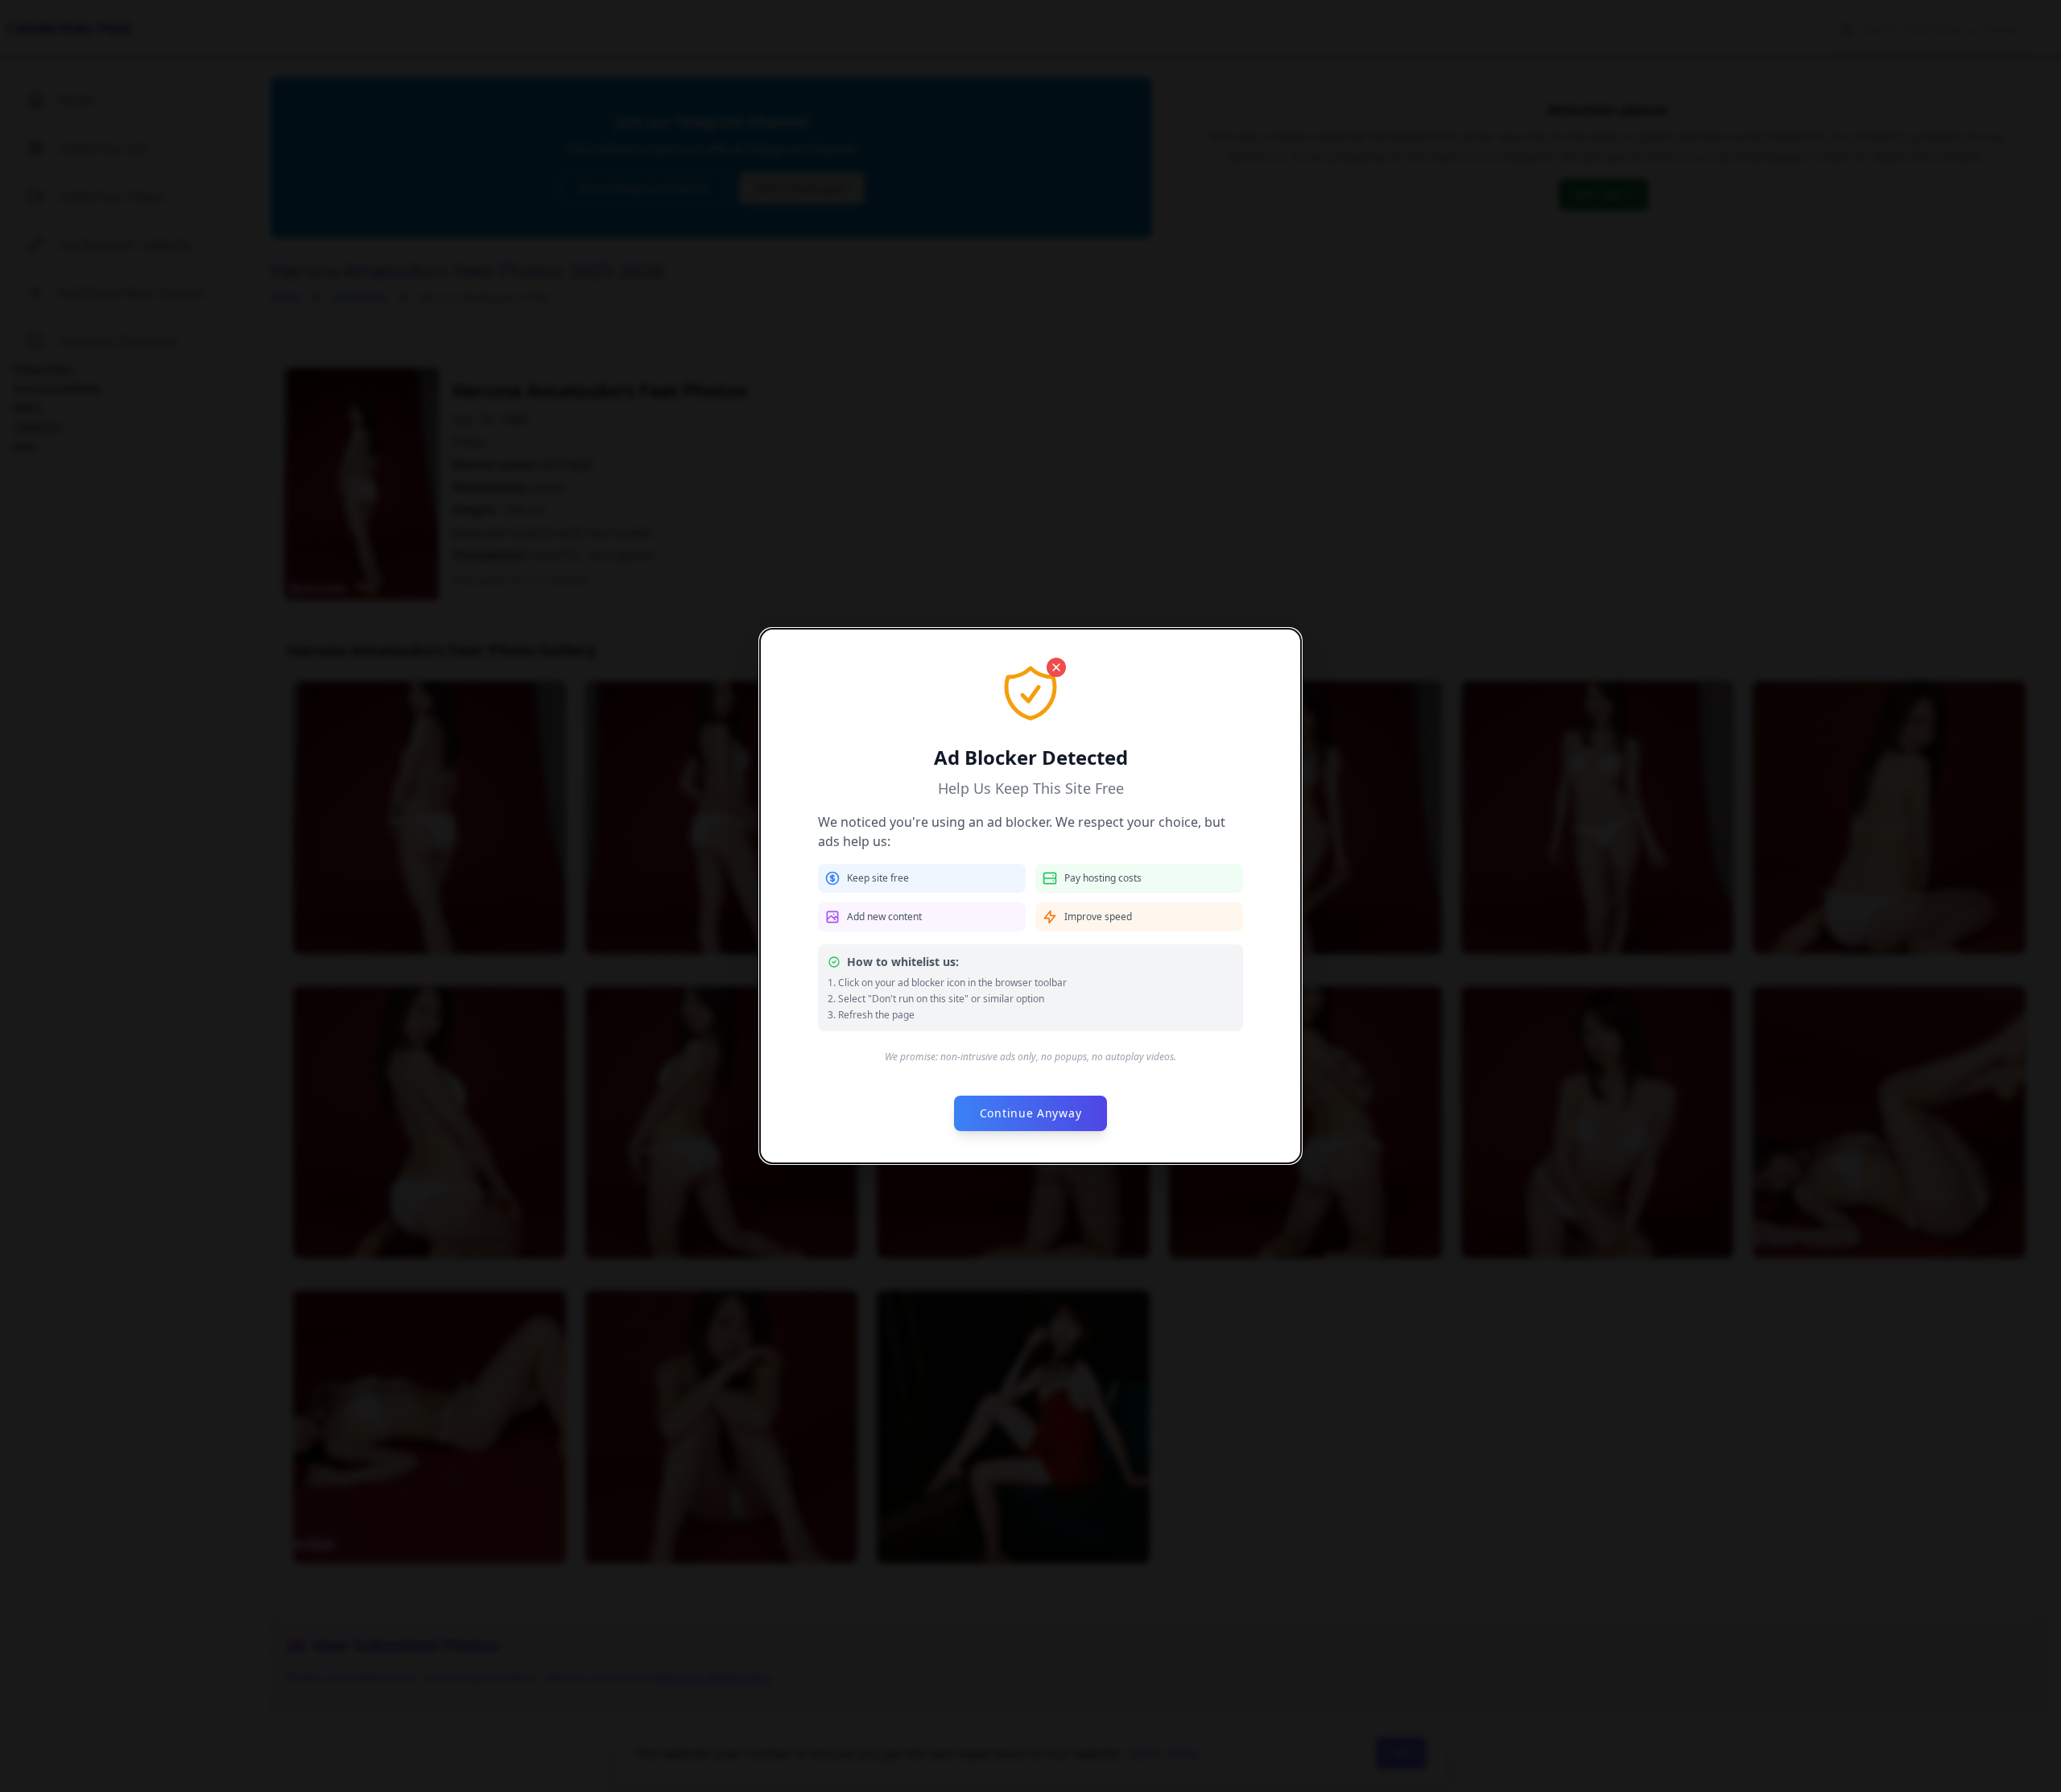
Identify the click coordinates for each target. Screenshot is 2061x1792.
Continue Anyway (1031, 1113)
